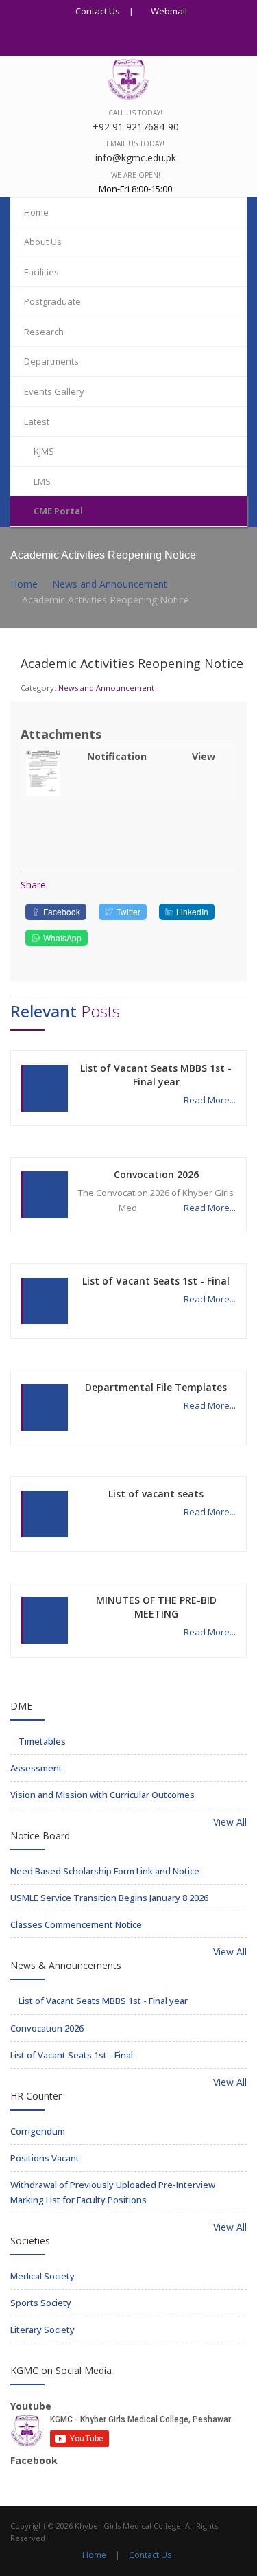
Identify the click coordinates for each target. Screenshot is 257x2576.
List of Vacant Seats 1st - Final (156, 1281)
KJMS (44, 451)
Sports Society (41, 2303)
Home (36, 212)
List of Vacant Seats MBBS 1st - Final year (156, 1075)
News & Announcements (66, 1965)
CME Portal (58, 511)
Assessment (36, 1768)
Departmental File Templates (156, 1387)
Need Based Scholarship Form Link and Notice (105, 1871)
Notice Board (40, 1836)
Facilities (41, 272)
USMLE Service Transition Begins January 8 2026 (109, 1898)
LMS (42, 481)
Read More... (210, 1100)
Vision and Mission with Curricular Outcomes (102, 1795)
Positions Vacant (45, 2158)
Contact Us (97, 11)
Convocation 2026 (156, 1174)
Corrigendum (38, 2131)
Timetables (41, 1741)
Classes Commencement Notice (76, 1924)
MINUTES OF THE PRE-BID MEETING (156, 1607)
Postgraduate (52, 301)
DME (21, 1706)
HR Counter (36, 2096)
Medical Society (42, 2276)
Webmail (168, 11)
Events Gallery (54, 391)
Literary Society (42, 2330)
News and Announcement (110, 584)
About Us (43, 242)
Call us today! (135, 113)
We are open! (136, 175)
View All (229, 1822)
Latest (37, 422)
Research (44, 332)
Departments (51, 361)
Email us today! (135, 143)
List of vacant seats (156, 1494)
